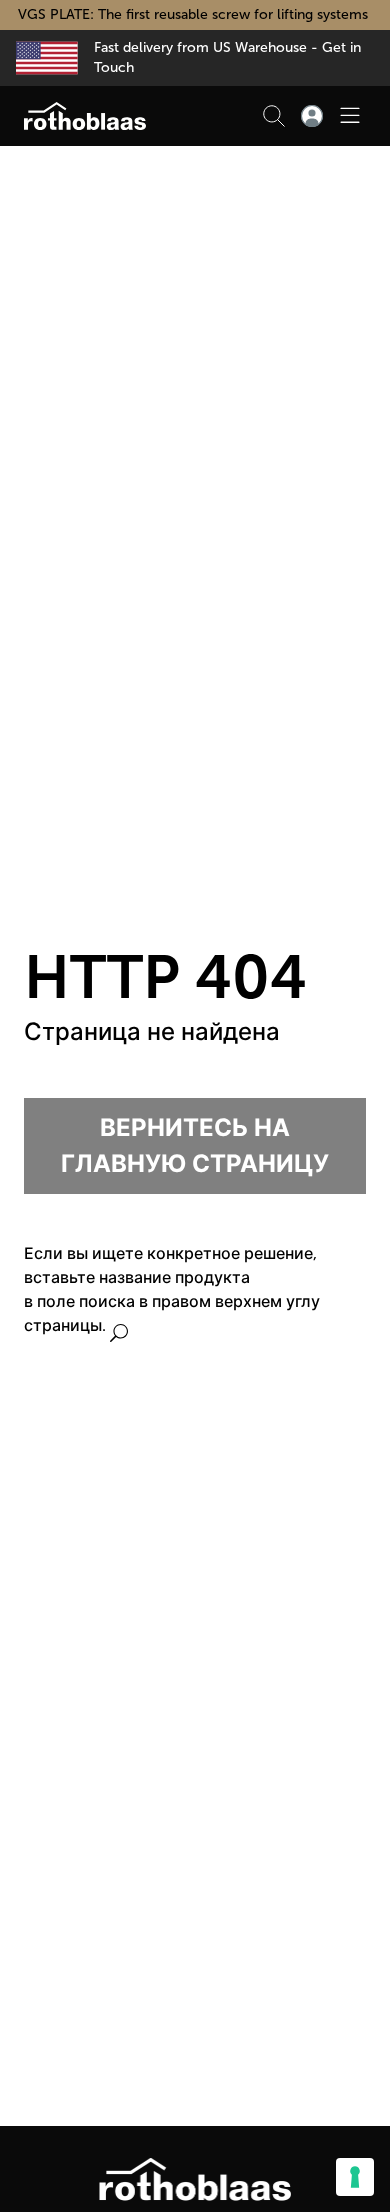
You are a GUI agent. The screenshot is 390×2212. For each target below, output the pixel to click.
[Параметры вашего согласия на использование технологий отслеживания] (355, 2177)
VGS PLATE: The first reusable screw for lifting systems (195, 14)
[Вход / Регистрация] (312, 116)
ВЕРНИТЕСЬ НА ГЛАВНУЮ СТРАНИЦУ (195, 1145)
